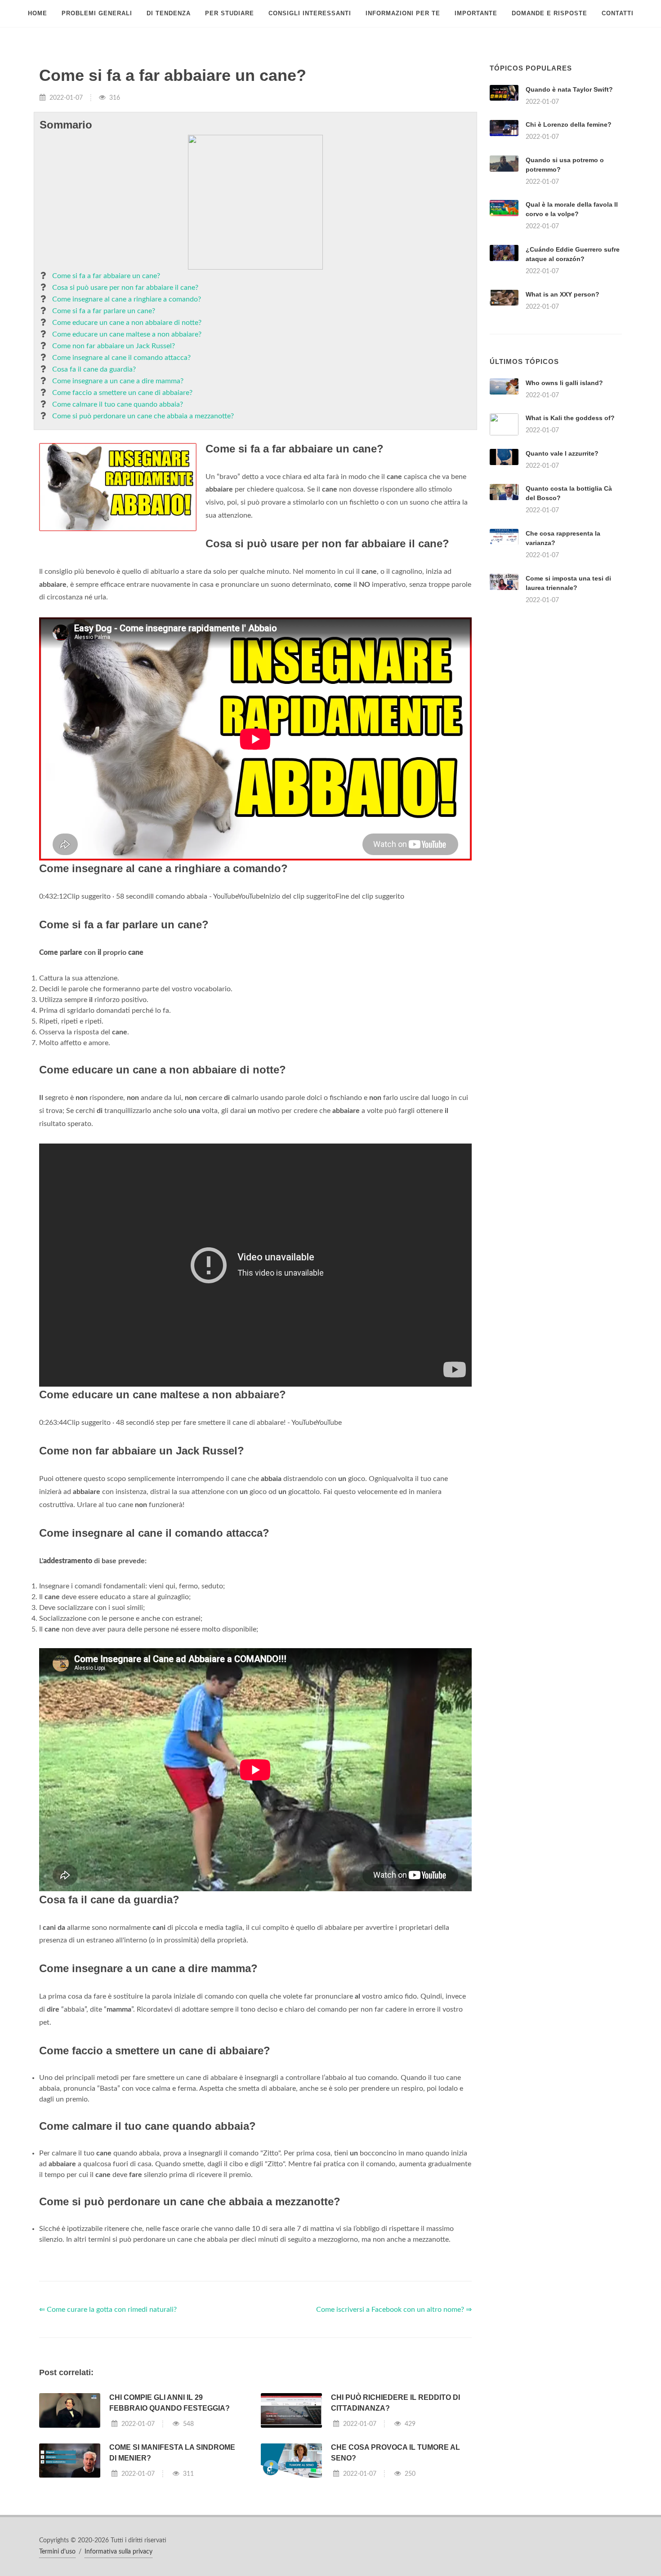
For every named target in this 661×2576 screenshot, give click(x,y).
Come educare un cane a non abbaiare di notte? (127, 323)
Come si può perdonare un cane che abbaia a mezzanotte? (143, 416)
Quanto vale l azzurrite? (562, 453)
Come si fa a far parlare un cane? (104, 311)
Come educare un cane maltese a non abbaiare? (127, 334)
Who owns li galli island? (564, 383)
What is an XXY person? (563, 294)
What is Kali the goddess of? (570, 418)
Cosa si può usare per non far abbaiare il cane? (125, 288)
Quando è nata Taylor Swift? (569, 89)
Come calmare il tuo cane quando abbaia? (118, 404)
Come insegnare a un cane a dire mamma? (118, 381)
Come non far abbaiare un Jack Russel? (114, 346)
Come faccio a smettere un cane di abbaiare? (122, 393)
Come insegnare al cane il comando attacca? (121, 358)
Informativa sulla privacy (118, 2552)
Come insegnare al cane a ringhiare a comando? (127, 299)
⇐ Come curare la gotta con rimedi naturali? (108, 2310)
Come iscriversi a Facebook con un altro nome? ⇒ (394, 2310)
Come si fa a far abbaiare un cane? (106, 276)
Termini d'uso (57, 2552)
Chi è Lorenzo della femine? (569, 124)
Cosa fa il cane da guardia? (94, 369)
